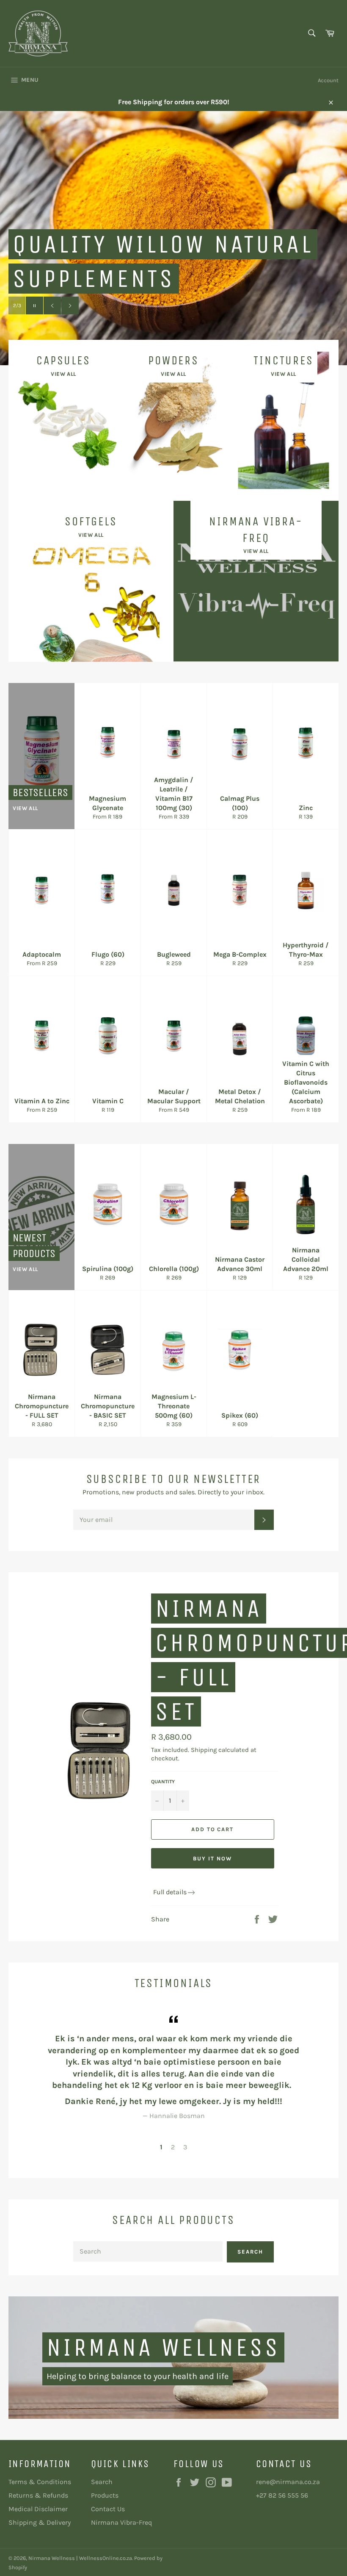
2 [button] (173, 2147)
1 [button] (161, 2147)
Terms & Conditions (40, 2482)
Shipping (204, 1750)
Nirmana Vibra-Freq (121, 2522)
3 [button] (185, 2147)
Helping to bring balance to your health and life (138, 2376)
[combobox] (311, 34)
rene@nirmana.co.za (288, 2482)
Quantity (163, 1782)
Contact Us (108, 2509)
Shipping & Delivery (40, 2522)
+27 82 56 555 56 (282, 2495)
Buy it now (212, 1858)
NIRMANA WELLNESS (163, 2347)
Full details (170, 1892)
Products (105, 2495)
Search (250, 2252)
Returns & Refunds (38, 2495)
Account (328, 80)
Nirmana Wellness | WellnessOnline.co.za (80, 2558)
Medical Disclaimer (38, 2509)
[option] (173, 2067)
